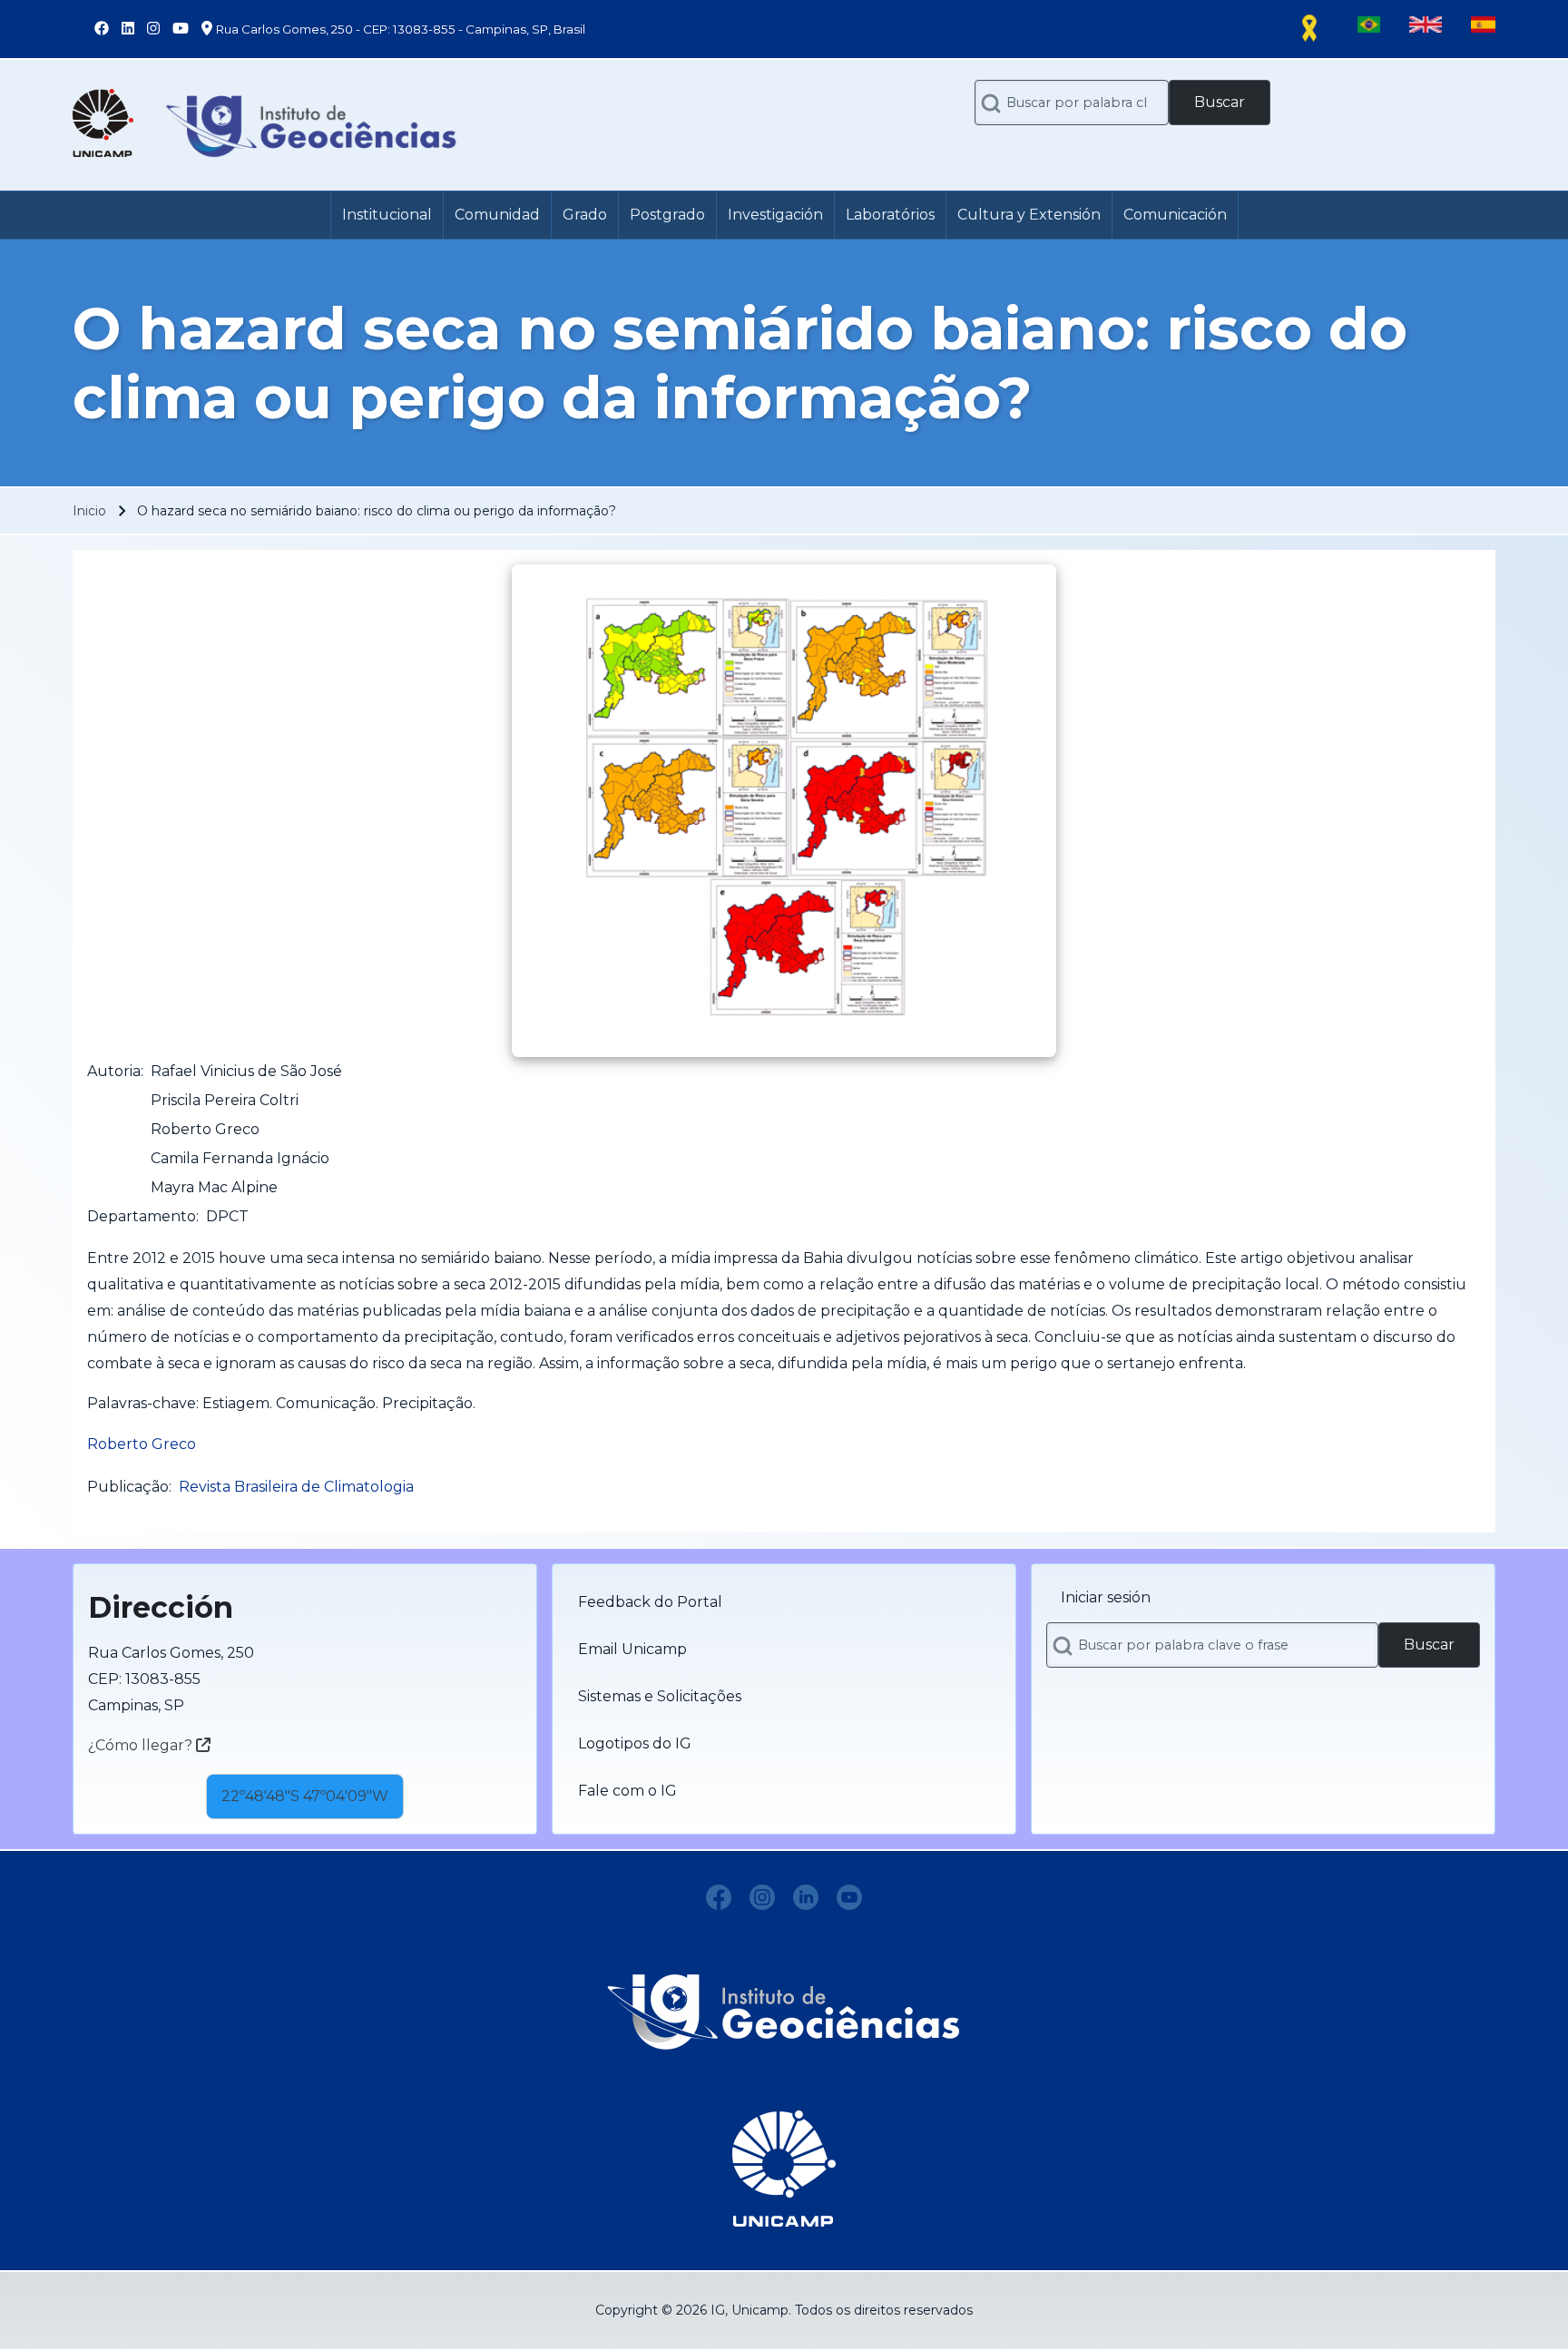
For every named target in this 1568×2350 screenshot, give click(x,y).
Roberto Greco (142, 1444)
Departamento (142, 1216)
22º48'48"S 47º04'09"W (305, 1796)
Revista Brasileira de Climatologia (296, 1487)
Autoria (114, 1071)
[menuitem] (387, 215)
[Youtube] (849, 1897)
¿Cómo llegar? (142, 1745)
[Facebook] (719, 1897)
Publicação (128, 1487)
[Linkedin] (806, 1897)
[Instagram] (762, 1897)
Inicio (89, 511)
